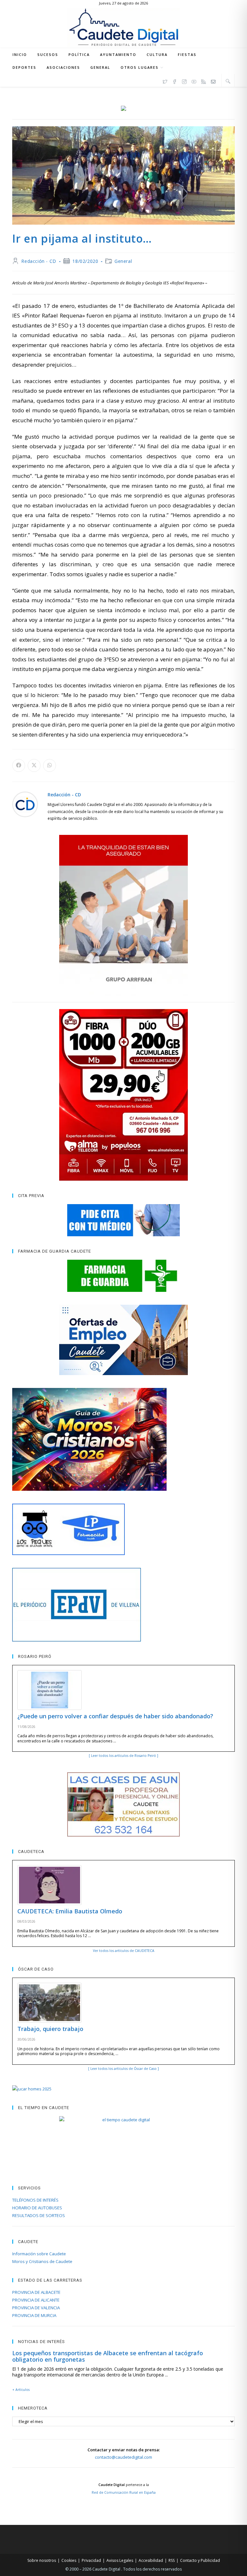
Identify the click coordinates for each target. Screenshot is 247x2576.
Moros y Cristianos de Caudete (42, 2261)
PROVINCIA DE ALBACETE (36, 2292)
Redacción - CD (39, 261)
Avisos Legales (120, 2560)
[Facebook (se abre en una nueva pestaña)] (175, 81)
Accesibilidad (151, 2560)
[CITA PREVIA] (123, 1220)
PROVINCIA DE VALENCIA (36, 2308)
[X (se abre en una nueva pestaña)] (165, 81)
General (123, 261)
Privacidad (91, 2560)
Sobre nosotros (42, 2560)
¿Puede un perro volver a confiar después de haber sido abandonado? (115, 1716)
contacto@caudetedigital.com (123, 2457)
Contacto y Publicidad (200, 2560)
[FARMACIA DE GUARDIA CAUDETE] (123, 1276)
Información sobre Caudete (39, 2254)
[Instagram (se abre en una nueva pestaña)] (184, 81)
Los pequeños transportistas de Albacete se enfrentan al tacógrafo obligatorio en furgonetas (108, 2356)
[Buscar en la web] (228, 81)
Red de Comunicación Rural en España (124, 2492)
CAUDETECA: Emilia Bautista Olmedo (70, 1911)
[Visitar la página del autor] (25, 804)
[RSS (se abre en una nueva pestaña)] (204, 81)
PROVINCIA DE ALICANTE (36, 2300)
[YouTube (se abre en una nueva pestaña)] (194, 81)
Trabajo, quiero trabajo (50, 2029)
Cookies (69, 2560)
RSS (172, 2560)
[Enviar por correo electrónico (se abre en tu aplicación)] (213, 81)
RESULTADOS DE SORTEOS (39, 2215)
